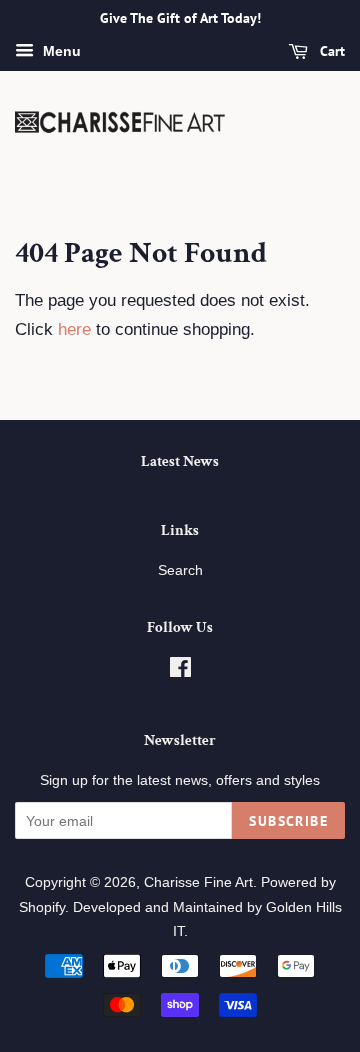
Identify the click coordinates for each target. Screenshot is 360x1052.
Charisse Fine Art (198, 882)
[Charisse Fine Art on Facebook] (180, 671)
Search (180, 570)
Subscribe (288, 821)
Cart (330, 51)
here (74, 329)
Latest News (180, 461)
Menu (60, 51)
